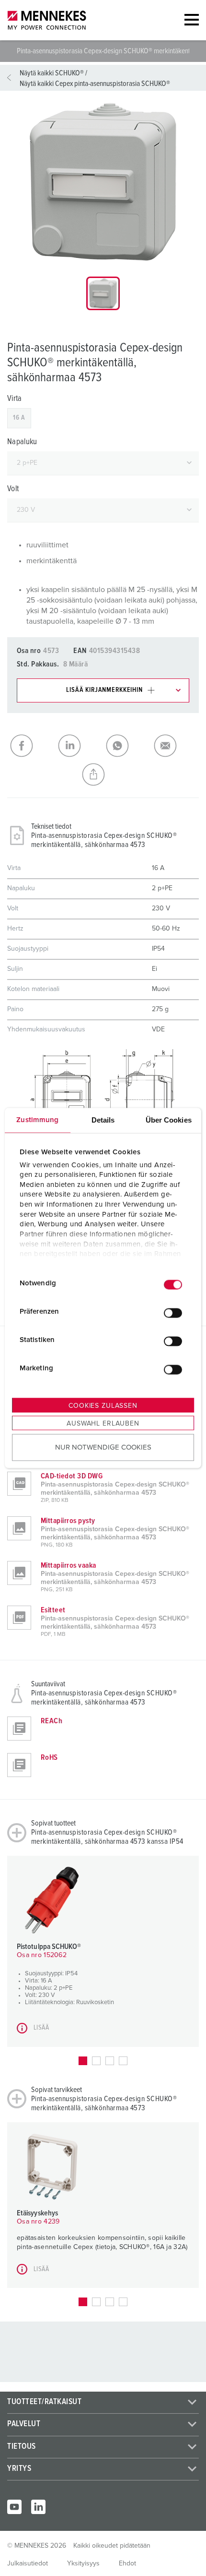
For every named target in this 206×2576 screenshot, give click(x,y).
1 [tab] (83, 2061)
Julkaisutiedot (28, 2564)
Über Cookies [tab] (169, 1120)
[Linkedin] (38, 2507)
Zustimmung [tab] (37, 1120)
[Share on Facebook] (31, 746)
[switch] (173, 1313)
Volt (13, 489)
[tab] (103, 293)
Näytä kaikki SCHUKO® (52, 73)
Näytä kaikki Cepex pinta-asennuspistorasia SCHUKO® (95, 84)
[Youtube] (14, 2507)
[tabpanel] (103, 182)
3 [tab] (110, 2061)
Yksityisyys (83, 2564)
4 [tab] (123, 2061)
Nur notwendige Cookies (103, 1447)
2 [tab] (96, 2061)
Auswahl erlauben (103, 1424)
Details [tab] (103, 1120)
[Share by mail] (175, 746)
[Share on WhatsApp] (127, 746)
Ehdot (127, 2564)
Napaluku (22, 442)
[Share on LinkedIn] (79, 746)
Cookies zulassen (103, 1406)
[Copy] (103, 774)
